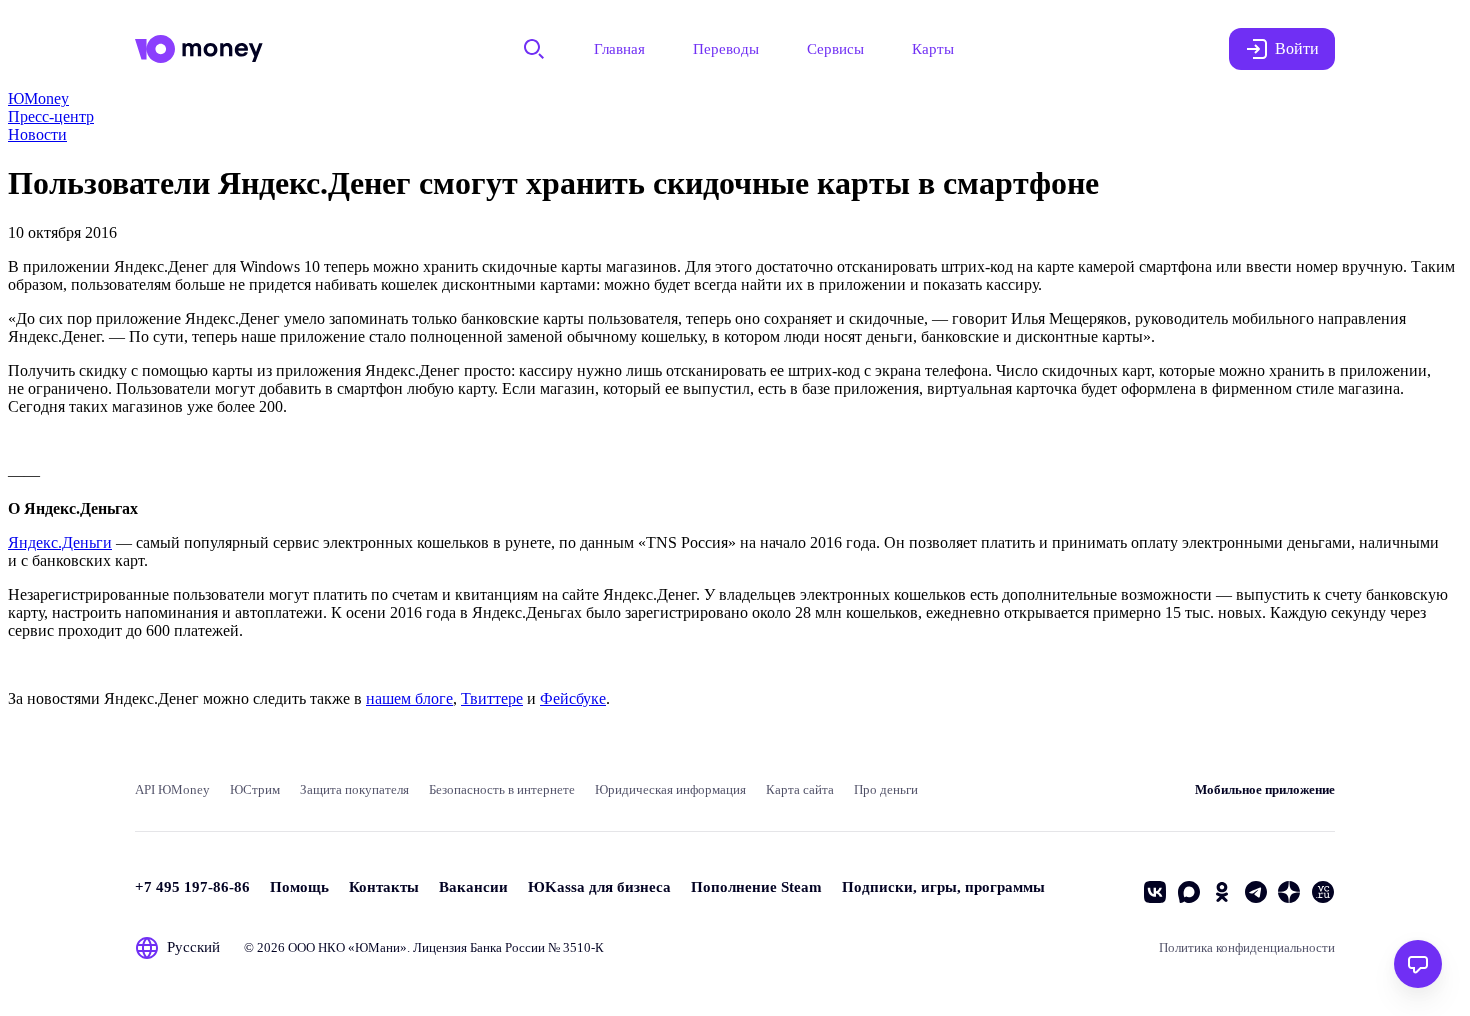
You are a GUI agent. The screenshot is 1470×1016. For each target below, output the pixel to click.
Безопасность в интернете (502, 789)
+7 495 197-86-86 (192, 887)
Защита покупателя (354, 789)
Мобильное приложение (1265, 789)
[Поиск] (534, 49)
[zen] (1289, 892)
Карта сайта (800, 789)
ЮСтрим (255, 789)
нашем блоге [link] (409, 698)
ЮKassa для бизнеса (599, 887)
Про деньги (886, 789)
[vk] (1155, 892)
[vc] (1323, 892)
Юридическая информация (670, 789)
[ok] (1222, 892)
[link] (38, 98)
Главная (619, 49)
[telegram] (1256, 892)
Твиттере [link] (492, 698)
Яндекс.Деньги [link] (60, 542)
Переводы (726, 49)
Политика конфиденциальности (1247, 947)
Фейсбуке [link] (573, 698)
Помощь (299, 887)
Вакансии (473, 887)
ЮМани (377, 947)
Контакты (384, 887)
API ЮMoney (172, 789)
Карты (933, 49)
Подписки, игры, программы (943, 887)
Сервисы (835, 49)
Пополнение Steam (756, 887)
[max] (1189, 892)
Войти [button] (1297, 48)
